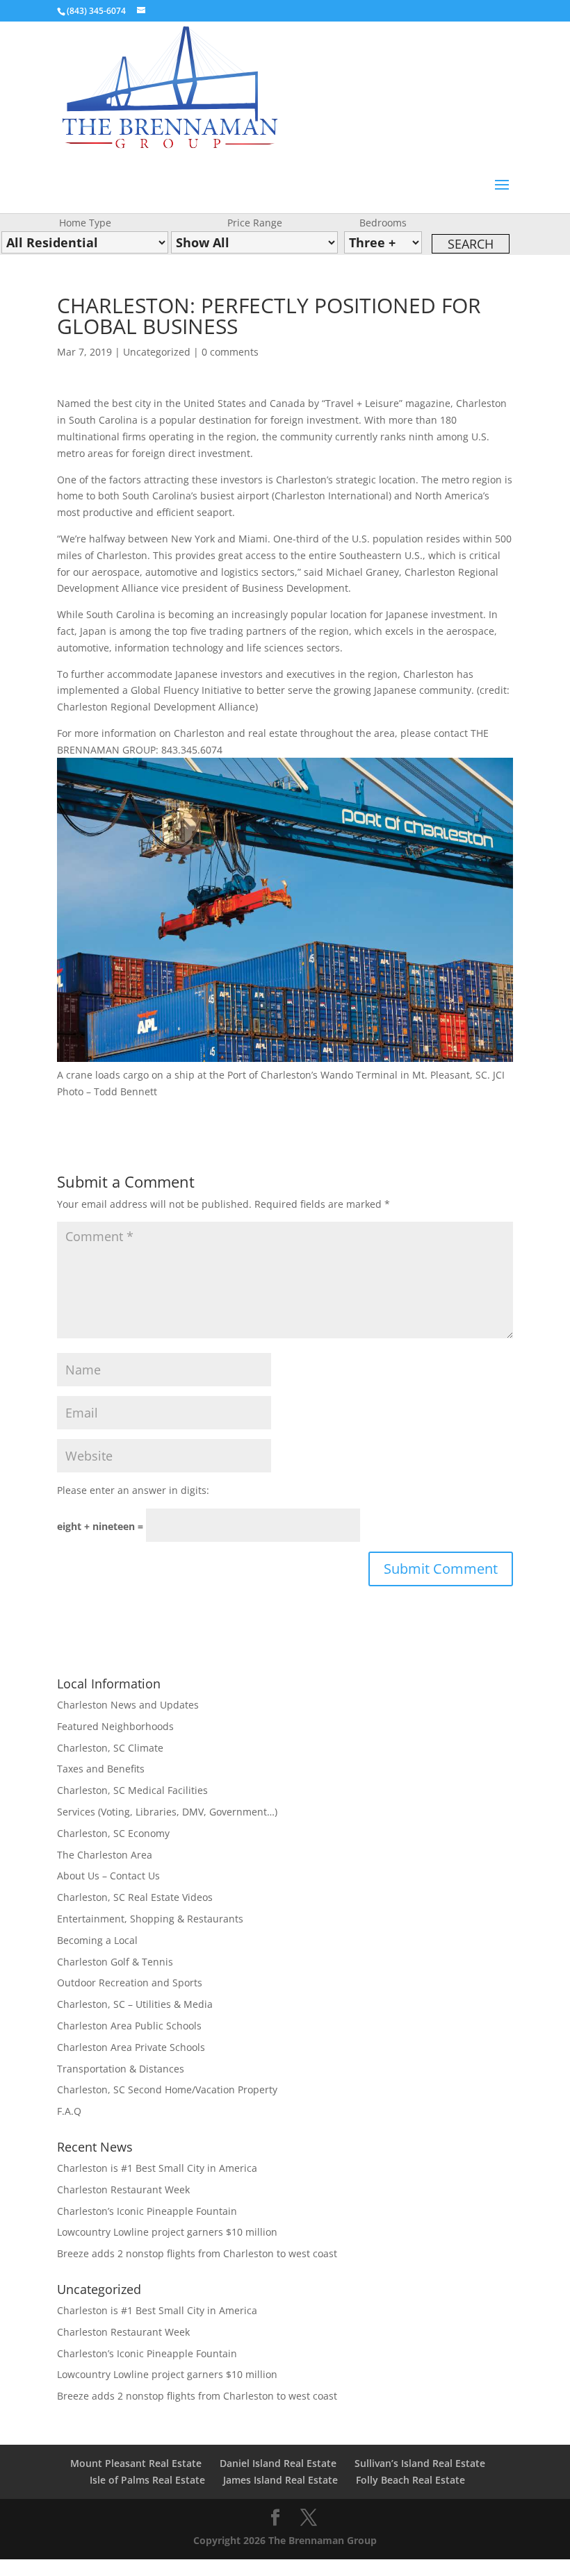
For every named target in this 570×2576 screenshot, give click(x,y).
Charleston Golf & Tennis (115, 1962)
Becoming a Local (97, 1940)
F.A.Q (69, 2111)
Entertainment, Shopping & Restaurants (150, 1919)
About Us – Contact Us (108, 1876)
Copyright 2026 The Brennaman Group (285, 2540)
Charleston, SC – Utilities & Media (135, 2004)
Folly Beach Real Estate (410, 2480)
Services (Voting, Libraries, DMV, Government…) (167, 1812)
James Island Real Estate (280, 2480)
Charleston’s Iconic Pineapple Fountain (147, 2211)
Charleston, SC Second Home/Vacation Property (167, 2089)
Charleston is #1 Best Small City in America (157, 2168)
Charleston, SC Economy (113, 1833)
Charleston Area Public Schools (129, 2026)
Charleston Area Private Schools (131, 2047)
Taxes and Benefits (101, 1769)
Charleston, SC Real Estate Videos (135, 1897)
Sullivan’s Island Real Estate (420, 2463)
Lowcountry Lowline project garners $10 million (167, 2232)
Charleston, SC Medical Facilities (132, 1790)
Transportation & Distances (121, 2069)
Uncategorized (157, 352)
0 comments (230, 352)
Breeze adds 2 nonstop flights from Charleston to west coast (197, 2253)
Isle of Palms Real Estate (147, 2480)
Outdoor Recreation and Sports (130, 1983)
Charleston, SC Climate (110, 1748)
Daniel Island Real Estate (278, 2463)
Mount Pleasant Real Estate (136, 2463)
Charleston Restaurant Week (123, 2189)
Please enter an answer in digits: (133, 1490)
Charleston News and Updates (128, 1705)
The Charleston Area (105, 1855)
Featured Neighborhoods (115, 1726)
